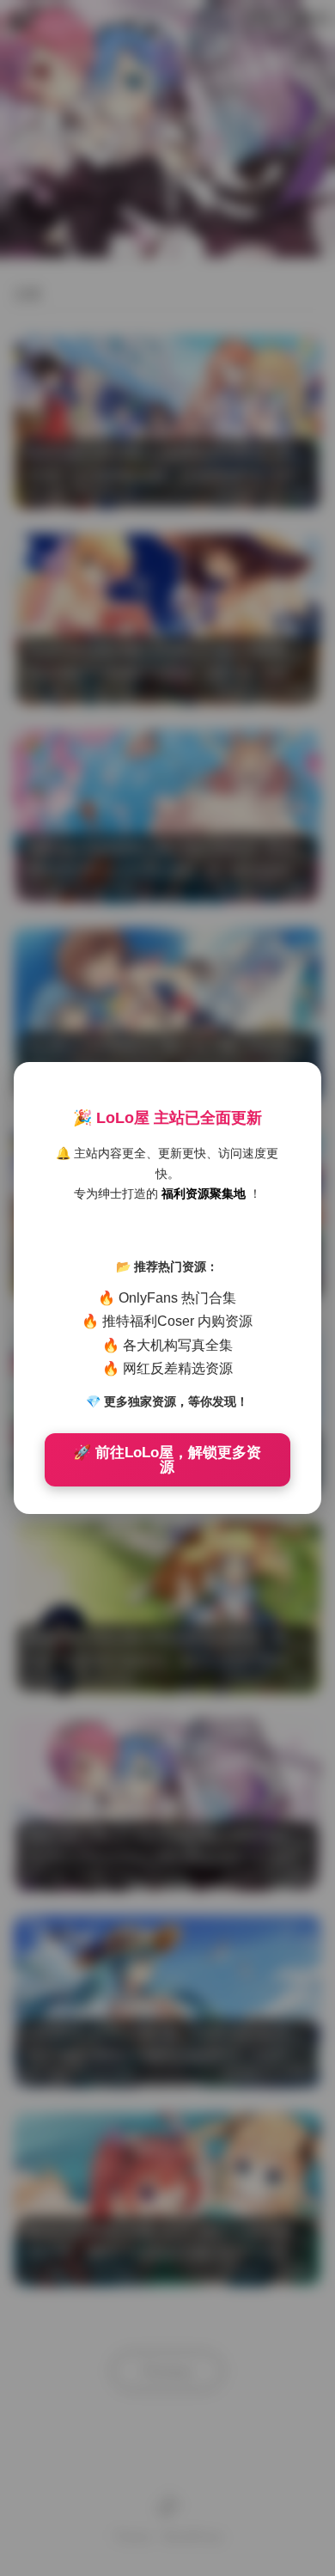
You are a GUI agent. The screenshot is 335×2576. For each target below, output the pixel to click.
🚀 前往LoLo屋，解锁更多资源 (167, 1460)
